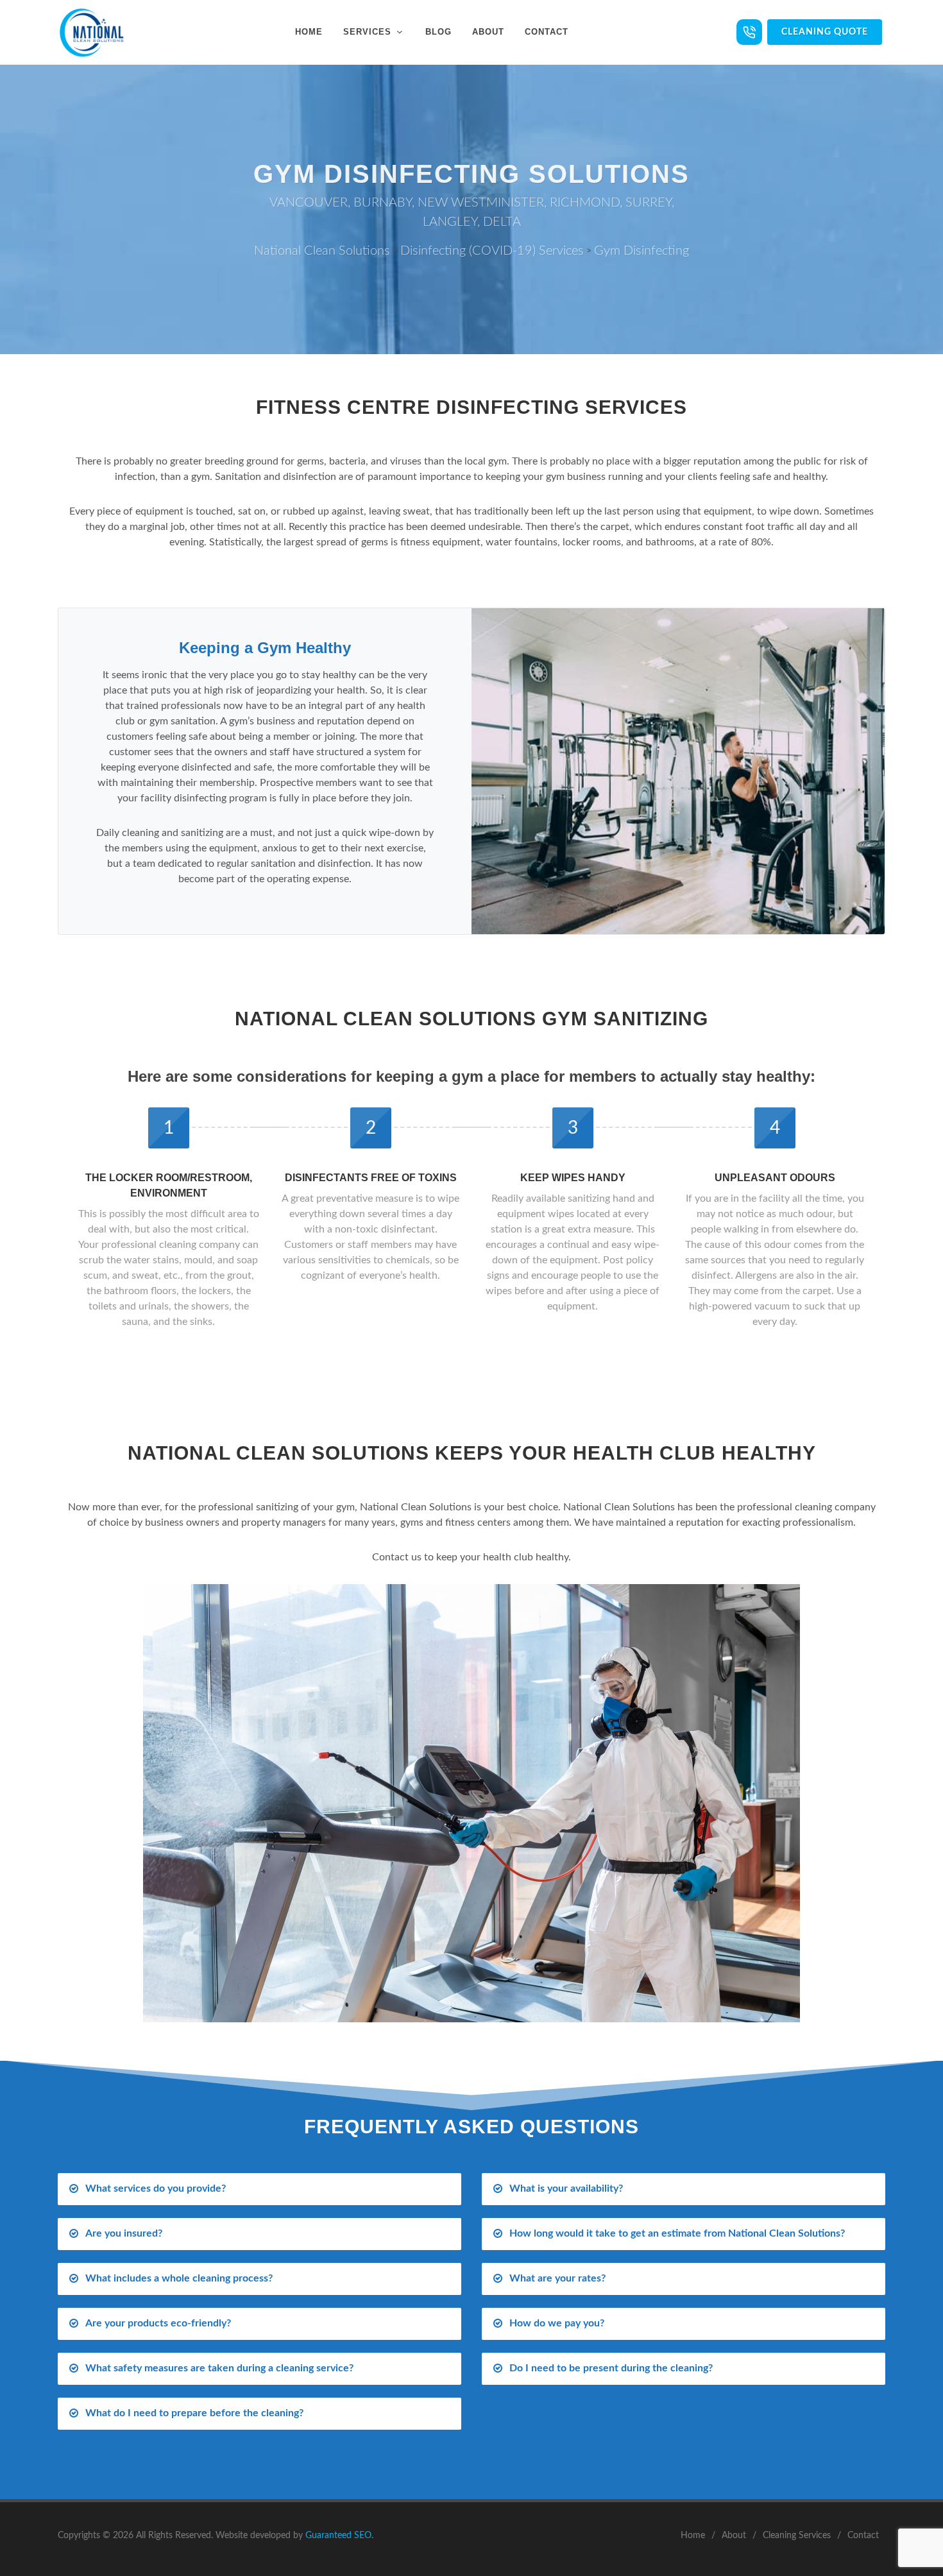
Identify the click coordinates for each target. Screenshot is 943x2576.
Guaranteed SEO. (339, 2536)
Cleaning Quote (825, 32)
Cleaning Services (797, 2536)
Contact (863, 2536)
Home (693, 2536)
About (734, 2536)
